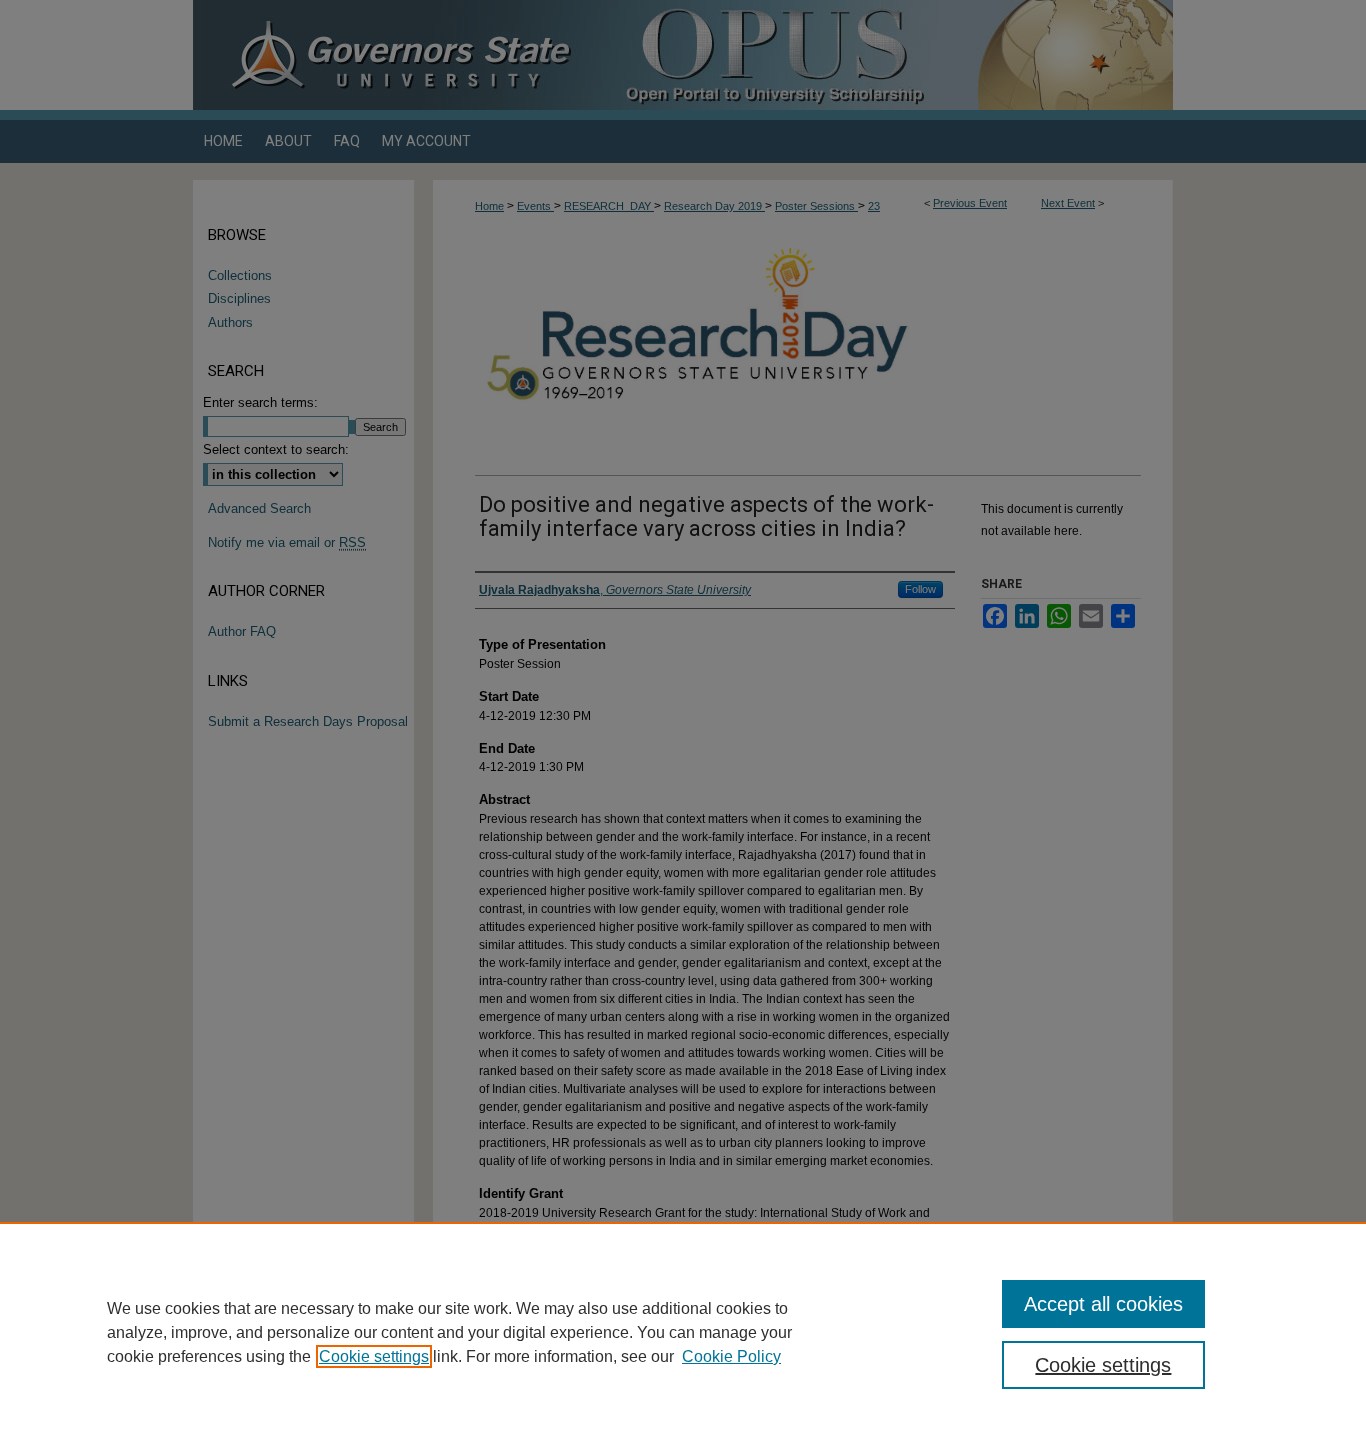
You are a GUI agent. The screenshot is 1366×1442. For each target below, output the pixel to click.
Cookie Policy (731, 1356)
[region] (683, 1332)
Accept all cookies (1103, 1304)
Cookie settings (374, 1356)
